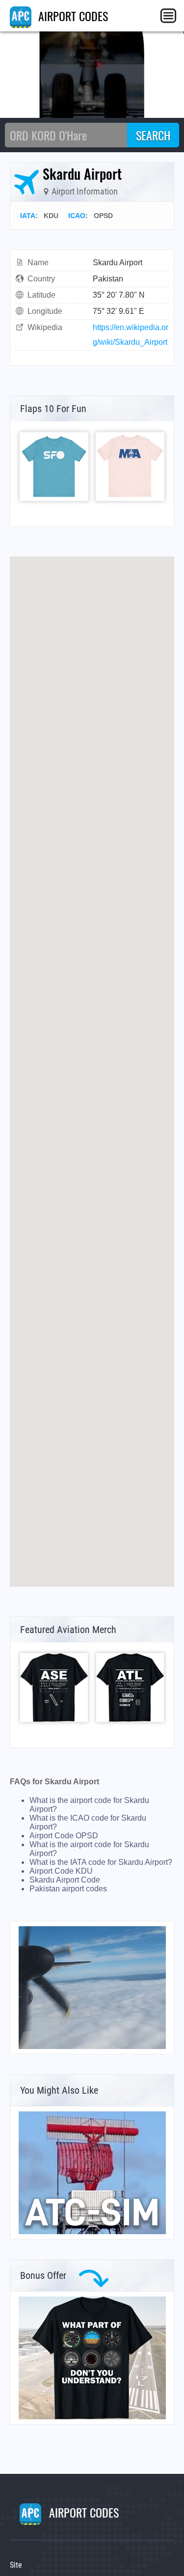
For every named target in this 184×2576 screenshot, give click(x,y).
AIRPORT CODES (72, 16)
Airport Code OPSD (64, 1836)
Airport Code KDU (61, 1871)
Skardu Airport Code (65, 1880)
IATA (28, 216)
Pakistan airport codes (68, 1889)
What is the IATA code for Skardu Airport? (101, 1862)
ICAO (77, 216)
